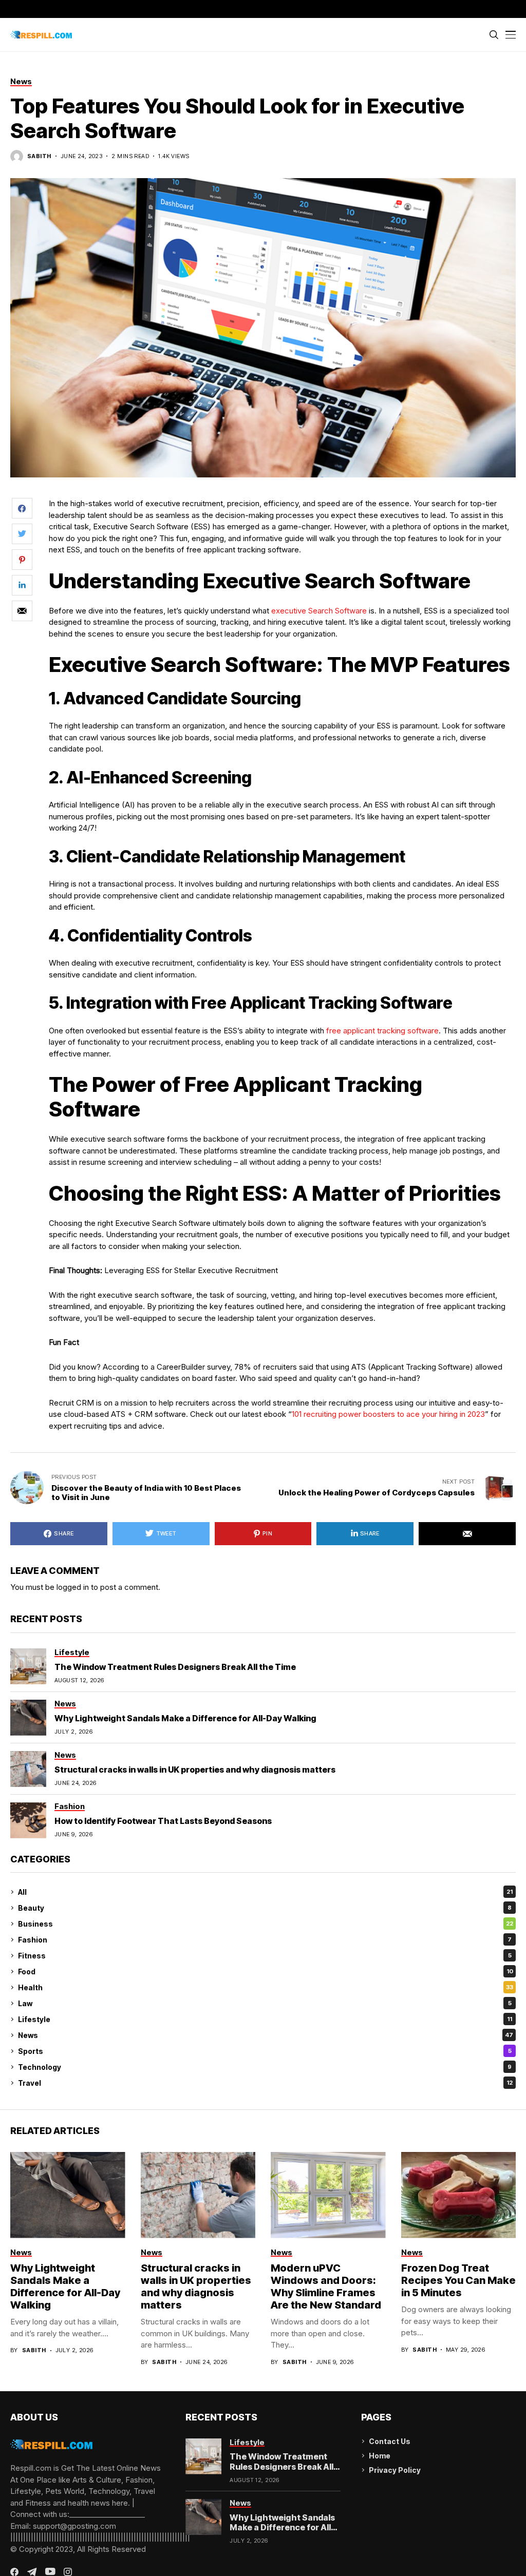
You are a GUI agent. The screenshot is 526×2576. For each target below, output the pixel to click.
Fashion (265, 1940)
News (266, 2035)
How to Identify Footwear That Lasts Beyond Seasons (163, 1821)
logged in (73, 1587)
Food (266, 1972)
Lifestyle (265, 2019)
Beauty (265, 1908)
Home (380, 2456)
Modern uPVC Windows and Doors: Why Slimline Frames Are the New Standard (326, 2286)
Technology (265, 2067)
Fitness (265, 1956)
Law (265, 2003)
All (265, 1892)
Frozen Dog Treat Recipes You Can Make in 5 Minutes (458, 2280)
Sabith (39, 156)
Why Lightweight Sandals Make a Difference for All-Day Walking (185, 1718)
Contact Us (390, 2441)
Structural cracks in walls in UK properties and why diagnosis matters (195, 1770)
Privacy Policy (395, 2470)
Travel (265, 2083)
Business (266, 1924)
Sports (265, 2051)
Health (266, 1987)
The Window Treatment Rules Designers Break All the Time (175, 1667)
